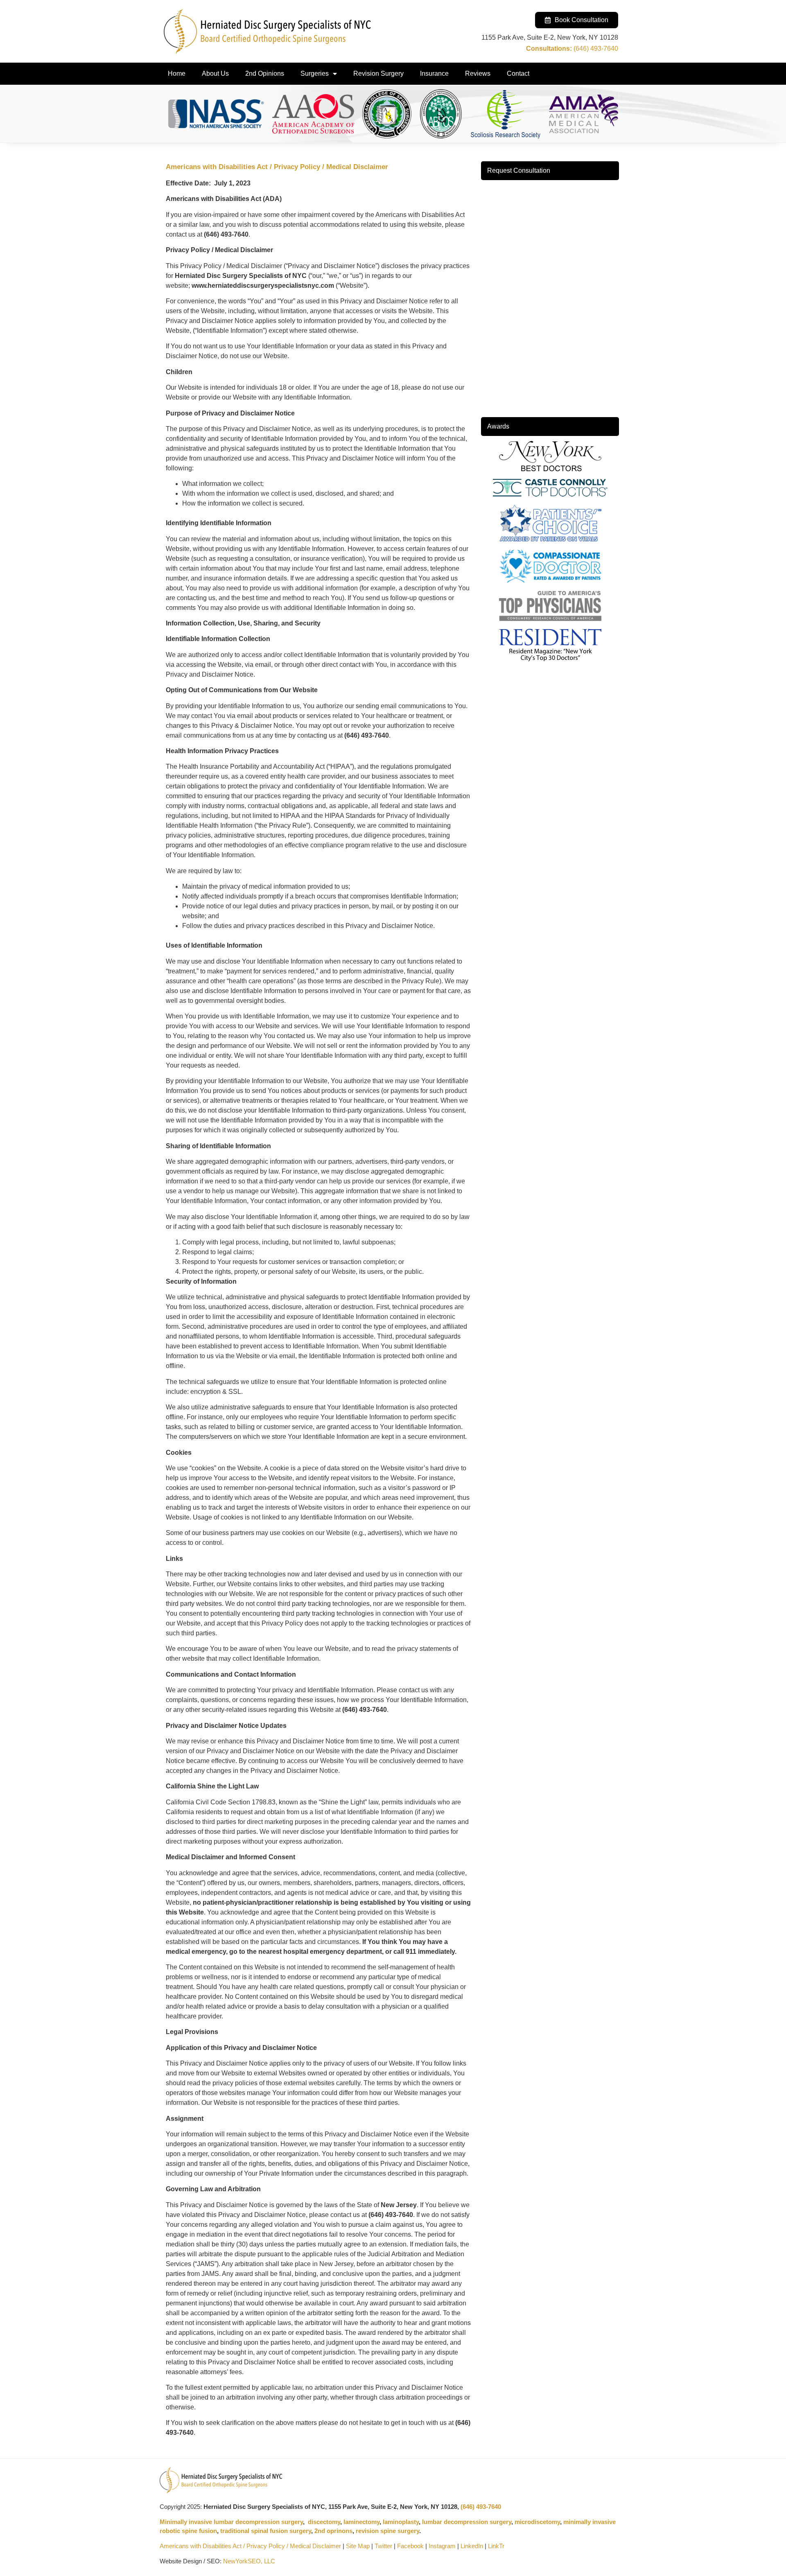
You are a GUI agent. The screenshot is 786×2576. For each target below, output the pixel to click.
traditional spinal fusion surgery (266, 2531)
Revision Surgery (378, 73)
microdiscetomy (537, 2522)
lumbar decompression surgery (467, 2522)
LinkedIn (472, 2546)
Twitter (383, 2546)
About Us (215, 73)
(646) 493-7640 (481, 2507)
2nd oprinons (333, 2531)
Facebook (410, 2546)
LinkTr (496, 2546)
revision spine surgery (387, 2531)
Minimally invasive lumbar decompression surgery (231, 2522)
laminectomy (361, 2522)
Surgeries (315, 73)
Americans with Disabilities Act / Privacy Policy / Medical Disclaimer (250, 2546)
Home (177, 73)
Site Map (358, 2546)
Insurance (434, 73)
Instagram (442, 2546)
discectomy (324, 2522)
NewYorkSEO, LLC (249, 2561)
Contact (518, 73)
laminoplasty (401, 2522)
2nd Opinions (265, 73)
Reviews (478, 73)
